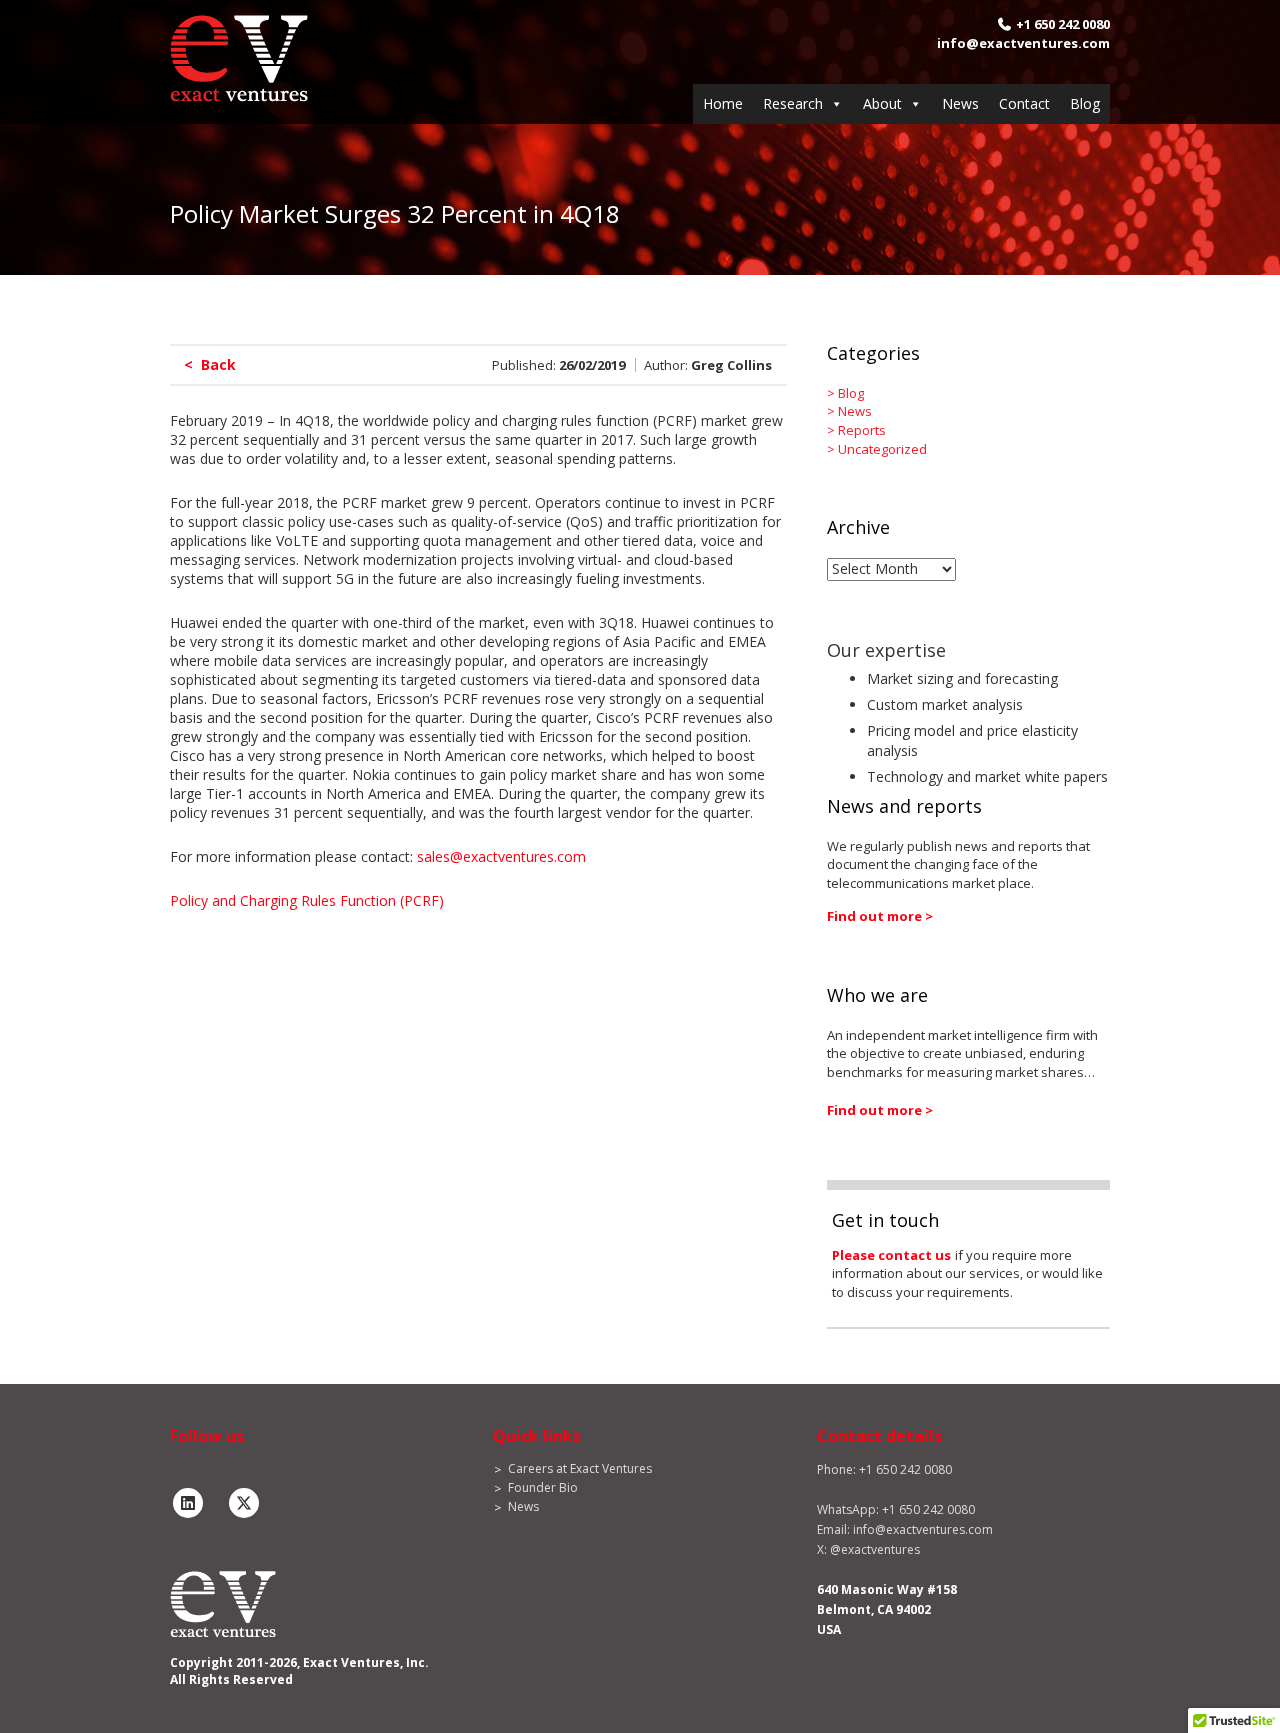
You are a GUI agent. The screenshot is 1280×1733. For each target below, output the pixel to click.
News (960, 103)
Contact (1024, 103)
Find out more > (880, 916)
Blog (1085, 103)
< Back (210, 364)
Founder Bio (543, 1487)
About (882, 103)
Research (793, 103)
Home (723, 103)
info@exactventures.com (1023, 43)
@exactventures (875, 1549)
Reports (862, 430)
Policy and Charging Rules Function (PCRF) (307, 900)
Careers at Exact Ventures (580, 1468)
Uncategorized (882, 449)
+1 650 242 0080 (1063, 24)
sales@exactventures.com (501, 856)
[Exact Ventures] (239, 56)
